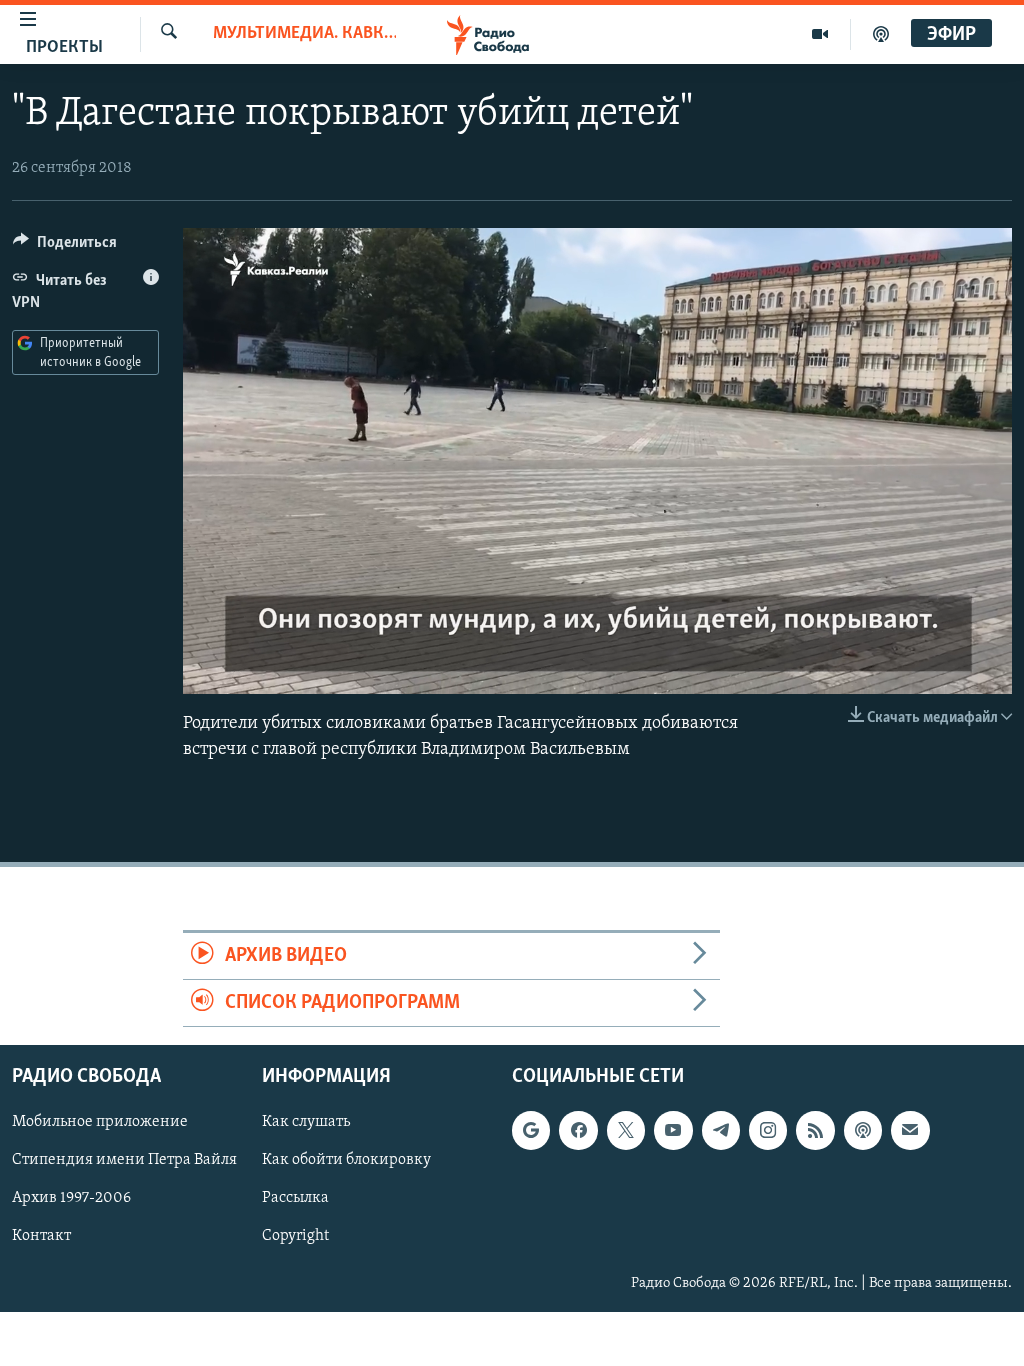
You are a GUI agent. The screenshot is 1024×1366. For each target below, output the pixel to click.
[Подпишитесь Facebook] (578, 1131)
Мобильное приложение (100, 1123)
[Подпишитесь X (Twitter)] (626, 1131)
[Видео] (820, 34)
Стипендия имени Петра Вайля (124, 1161)
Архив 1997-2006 (71, 1199)
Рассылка (295, 1199)
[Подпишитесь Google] (531, 1131)
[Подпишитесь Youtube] (673, 1131)
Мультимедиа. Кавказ (304, 34)
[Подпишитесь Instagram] (768, 1131)
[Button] (65, 247)
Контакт (41, 1237)
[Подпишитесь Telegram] (721, 1131)
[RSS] (815, 1131)
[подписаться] (910, 1131)
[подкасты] (881, 34)
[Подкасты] (863, 1131)
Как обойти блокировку (346, 1161)
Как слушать (306, 1123)
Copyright (295, 1237)
